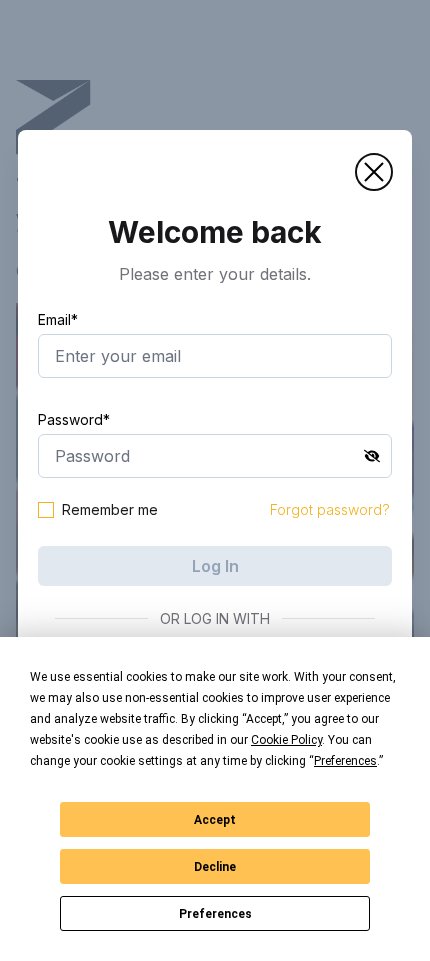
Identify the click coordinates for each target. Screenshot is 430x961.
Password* (74, 419)
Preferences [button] (345, 761)
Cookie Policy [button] (286, 740)
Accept (215, 820)
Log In (215, 566)
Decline (215, 867)
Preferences (215, 914)
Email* (58, 319)
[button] (374, 172)
